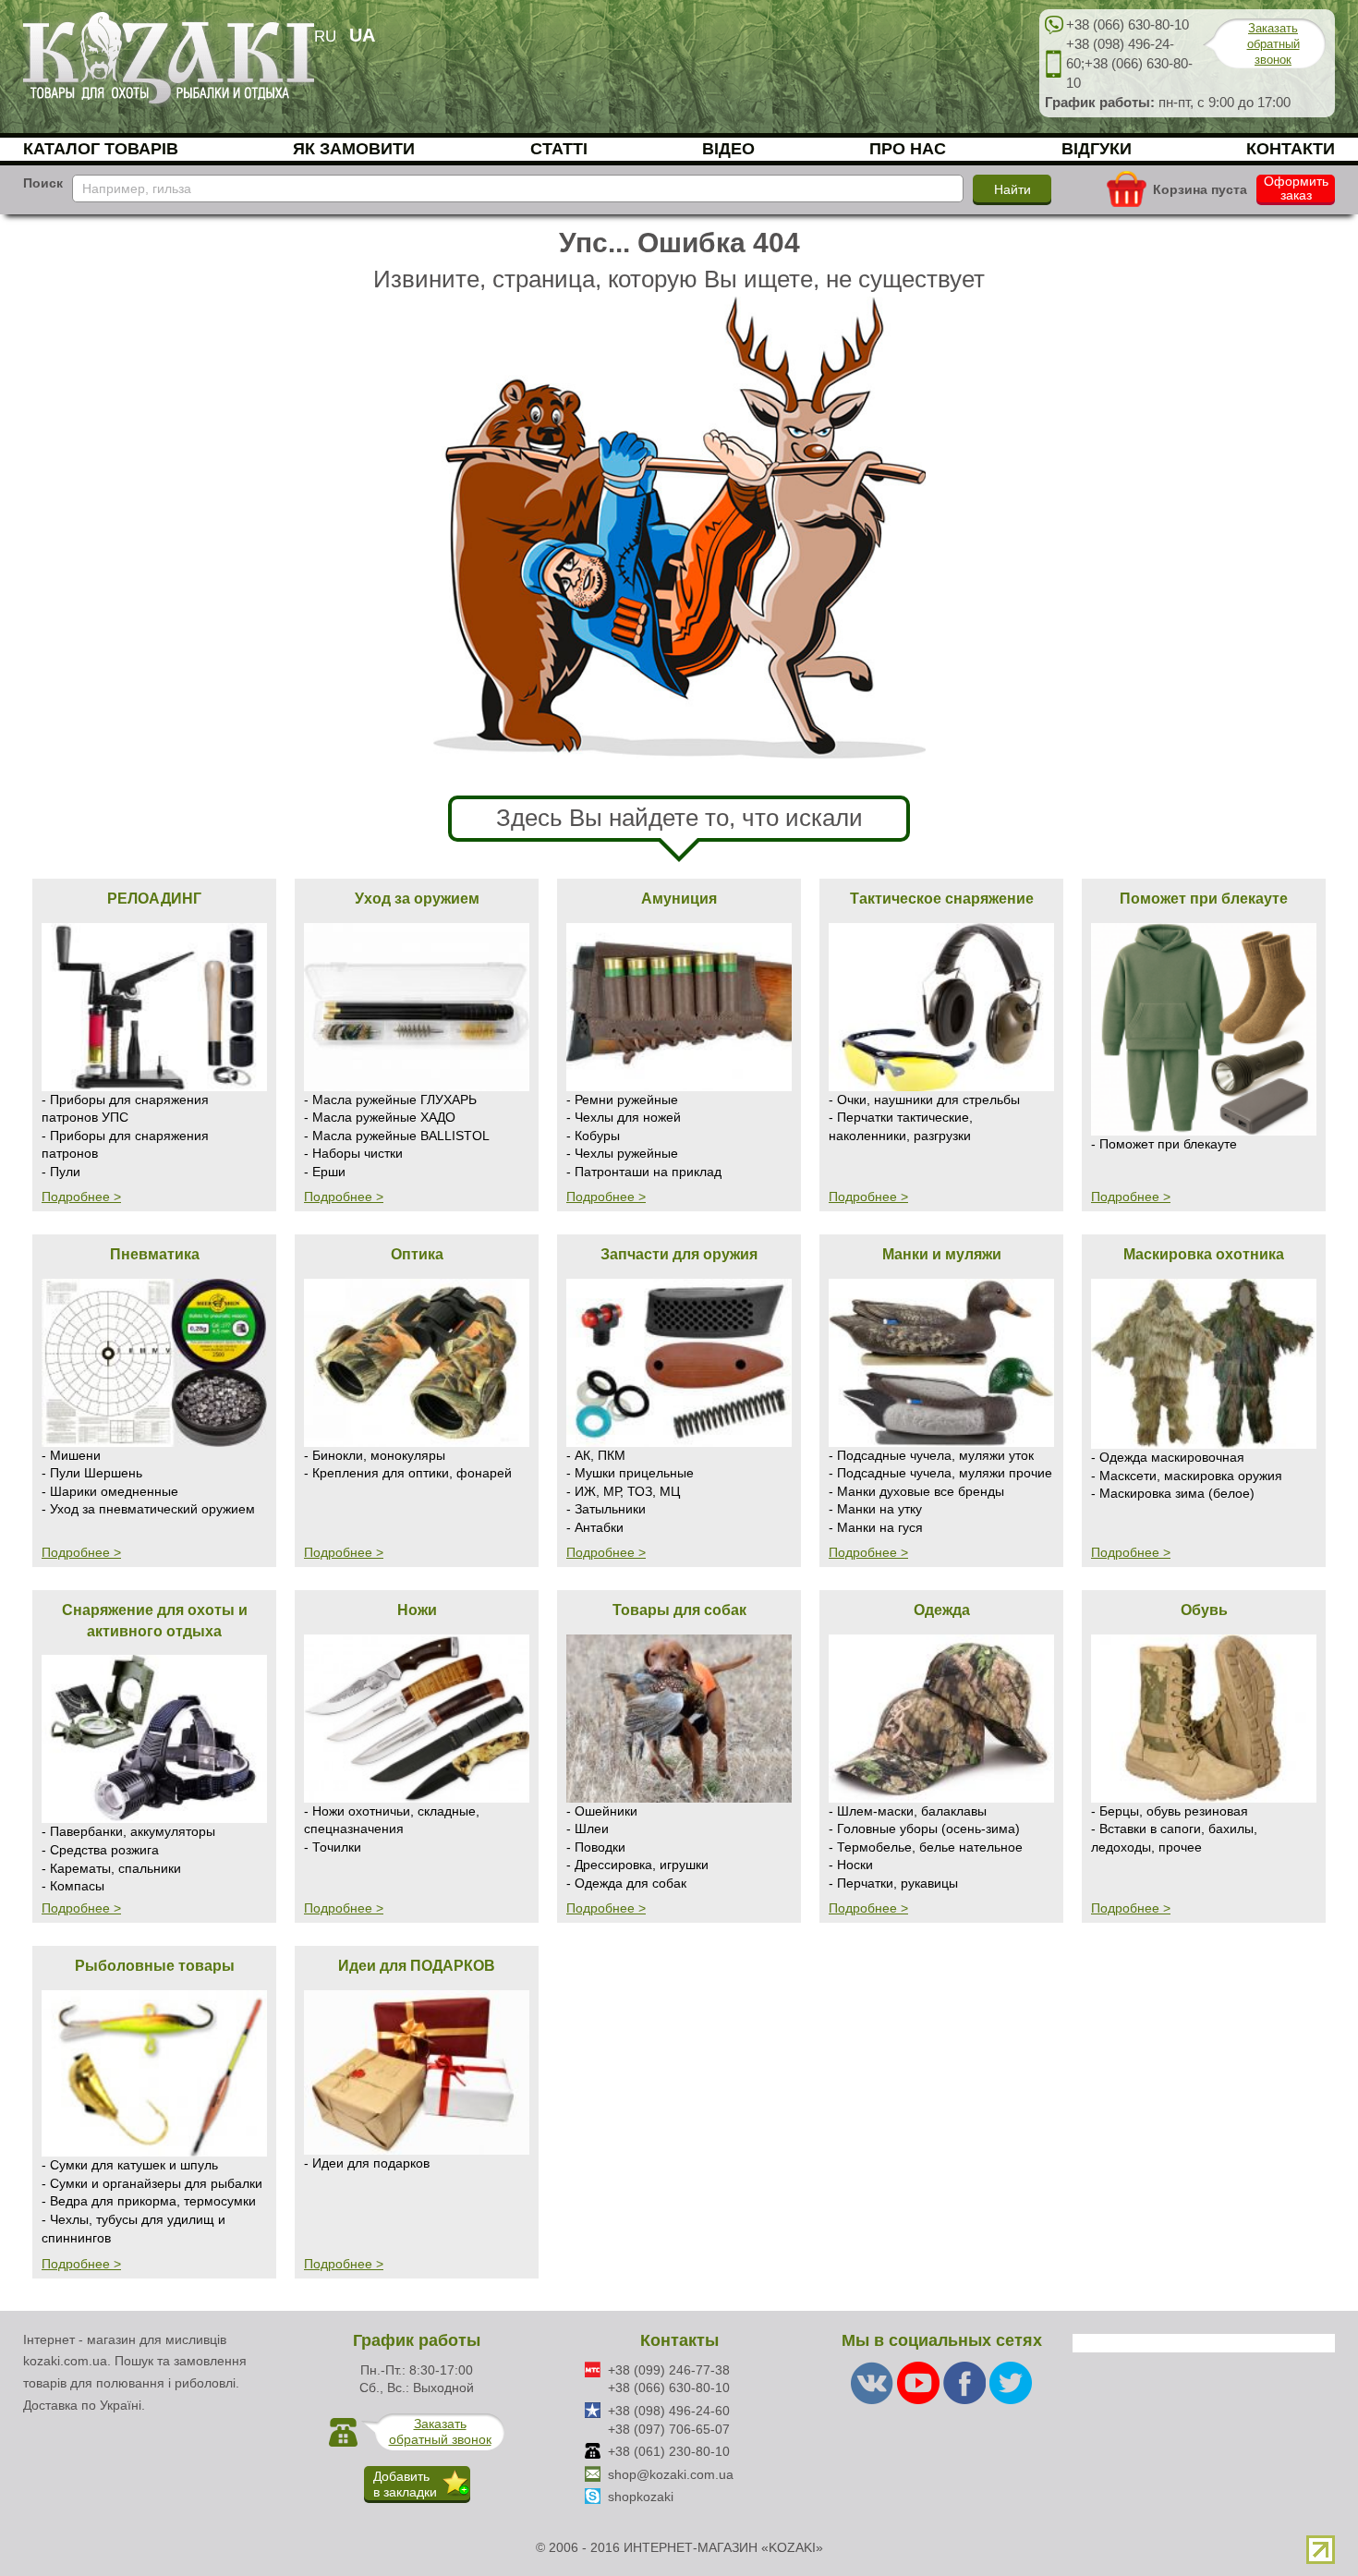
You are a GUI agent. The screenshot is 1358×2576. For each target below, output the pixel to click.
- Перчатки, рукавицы (893, 1883)
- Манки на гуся (876, 1527)
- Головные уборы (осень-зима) (924, 1829)
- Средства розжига (100, 1850)
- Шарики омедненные (110, 1491)
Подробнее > (81, 1197)
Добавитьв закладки (405, 2484)
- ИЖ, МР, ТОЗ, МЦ (623, 1491)
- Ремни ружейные (622, 1100)
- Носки (851, 1865)
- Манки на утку (875, 1509)
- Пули (61, 1172)
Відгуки (1097, 149)
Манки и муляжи (942, 1254)
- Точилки (333, 1847)
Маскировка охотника (1204, 1254)
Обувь (1204, 1610)
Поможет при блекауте (1204, 898)
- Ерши (325, 1172)
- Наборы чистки (353, 1153)
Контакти (1291, 149)
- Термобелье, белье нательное (926, 1847)
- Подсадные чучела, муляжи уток (931, 1455)
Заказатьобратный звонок (1273, 44)
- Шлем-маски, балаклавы (908, 1811)
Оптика (417, 1254)
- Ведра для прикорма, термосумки (149, 2201)
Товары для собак (679, 1610)
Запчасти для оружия (679, 1254)
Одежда (942, 1610)
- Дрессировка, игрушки (637, 1865)
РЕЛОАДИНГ (154, 898)
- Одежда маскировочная (1168, 1457)
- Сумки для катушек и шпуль (130, 2165)
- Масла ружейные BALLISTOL (397, 1136)
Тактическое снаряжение (942, 898)
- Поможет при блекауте (1164, 1144)
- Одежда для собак (626, 1883)
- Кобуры (593, 1136)
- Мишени (71, 1455)
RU (325, 36)
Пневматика (155, 1254)
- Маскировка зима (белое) (1173, 1493)
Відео (728, 149)
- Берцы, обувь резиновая (1170, 1811)
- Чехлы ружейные (622, 1153)
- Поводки (596, 1847)
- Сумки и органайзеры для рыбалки (152, 2183)
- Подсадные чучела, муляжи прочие (940, 1473)
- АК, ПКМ (596, 1455)
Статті (559, 149)
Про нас (908, 149)
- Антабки (595, 1527)
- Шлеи (588, 1829)
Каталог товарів (101, 149)
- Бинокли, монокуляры (375, 1455)
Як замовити (354, 149)
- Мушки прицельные (630, 1473)
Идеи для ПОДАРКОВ (417, 1965)
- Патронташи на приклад (644, 1172)
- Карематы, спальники (111, 1868)
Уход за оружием (417, 898)
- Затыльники (606, 1509)
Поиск (43, 183)
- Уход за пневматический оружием (148, 1509)
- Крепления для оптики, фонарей (408, 1473)
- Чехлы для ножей (624, 1117)
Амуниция (679, 898)
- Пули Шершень (92, 1473)
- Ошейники (602, 1811)
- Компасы (73, 1886)
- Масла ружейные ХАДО (380, 1117)
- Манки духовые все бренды (916, 1491)
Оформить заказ (1296, 188)
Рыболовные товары (155, 1965)
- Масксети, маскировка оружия (1187, 1476)
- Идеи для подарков (367, 2163)
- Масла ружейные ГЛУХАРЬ (390, 1100)
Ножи (417, 1610)
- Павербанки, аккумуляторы (128, 1831)
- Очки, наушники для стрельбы (924, 1100)
